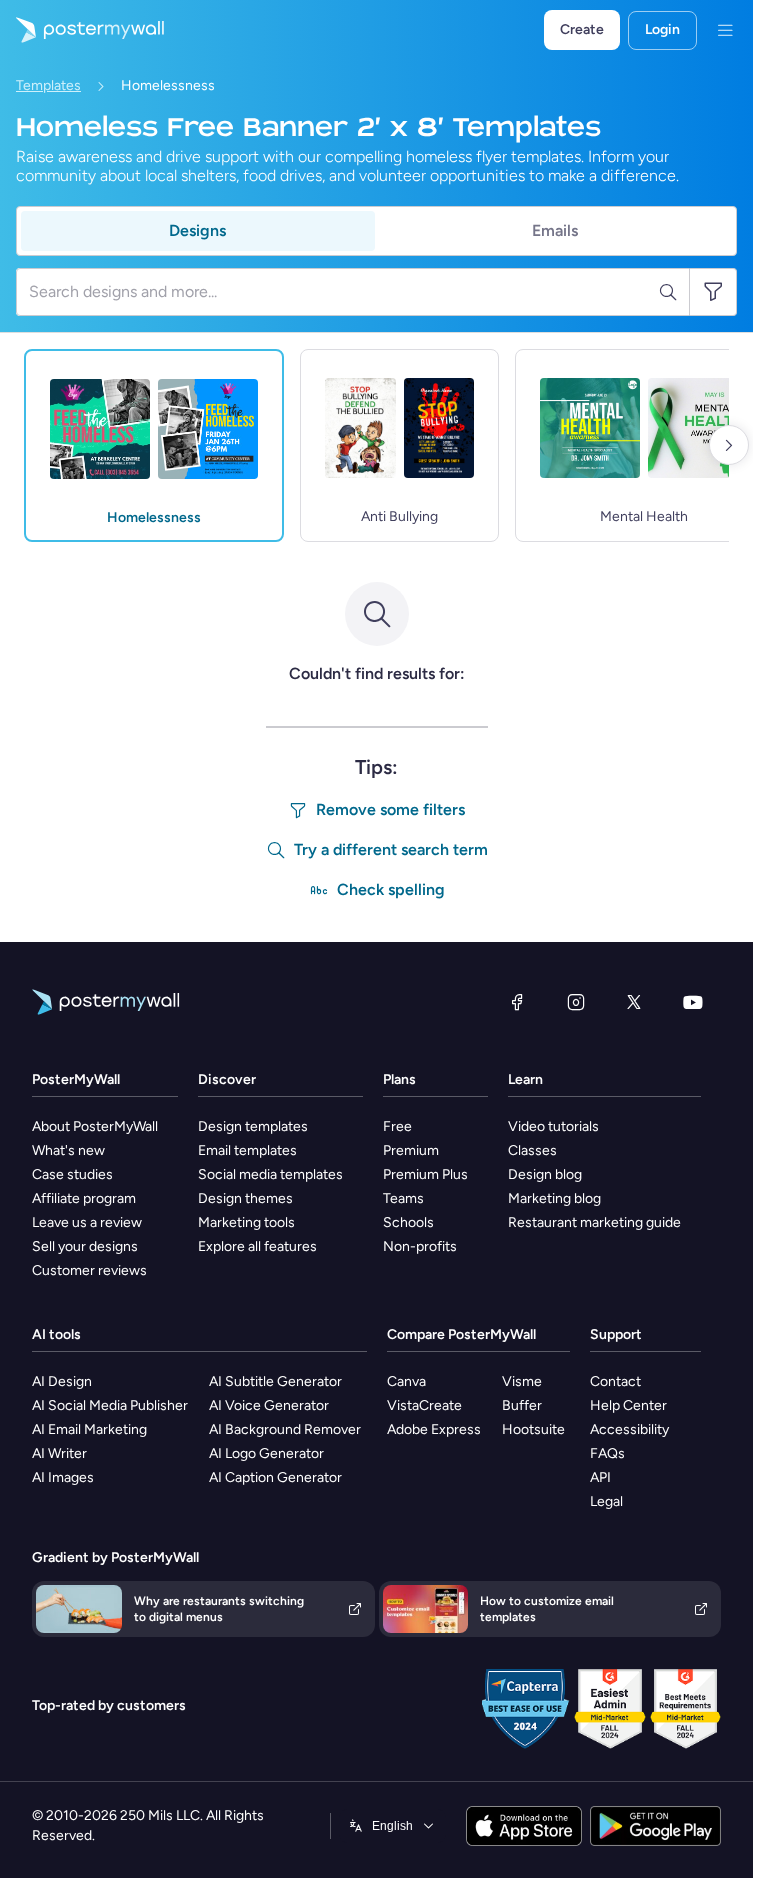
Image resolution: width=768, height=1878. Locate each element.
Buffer (522, 1405)
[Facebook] (517, 1002)
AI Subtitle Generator (275, 1381)
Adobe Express (434, 1429)
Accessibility (629, 1429)
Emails (555, 230)
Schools (408, 1222)
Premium (411, 1150)
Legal (606, 1501)
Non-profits (420, 1246)
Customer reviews (89, 1270)
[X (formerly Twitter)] (634, 1002)
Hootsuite (533, 1429)
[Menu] (725, 30)
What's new (68, 1150)
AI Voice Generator (269, 1405)
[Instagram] (576, 1002)
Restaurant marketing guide (594, 1222)
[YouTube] (693, 1002)
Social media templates (270, 1174)
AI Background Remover (285, 1429)
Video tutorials (553, 1126)
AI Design (62, 1381)
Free (397, 1126)
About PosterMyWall (95, 1126)
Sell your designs (85, 1246)
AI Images (63, 1477)
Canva (406, 1381)
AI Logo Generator (266, 1453)
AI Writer (59, 1453)
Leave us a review (87, 1222)
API (600, 1477)
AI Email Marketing (89, 1429)
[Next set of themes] (729, 445)
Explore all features (257, 1246)
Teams (403, 1198)
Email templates (247, 1150)
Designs (197, 230)
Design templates (253, 1126)
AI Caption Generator (275, 1477)
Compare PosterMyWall (461, 1334)
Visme (522, 1381)
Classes (532, 1150)
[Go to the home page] (82, 30)
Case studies (72, 1174)
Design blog (545, 1174)
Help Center (628, 1405)
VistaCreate (424, 1405)
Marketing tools (246, 1222)
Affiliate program (84, 1198)
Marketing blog (554, 1198)
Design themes (245, 1198)
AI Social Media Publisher (110, 1405)
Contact (615, 1381)
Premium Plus (425, 1174)
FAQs (607, 1453)
